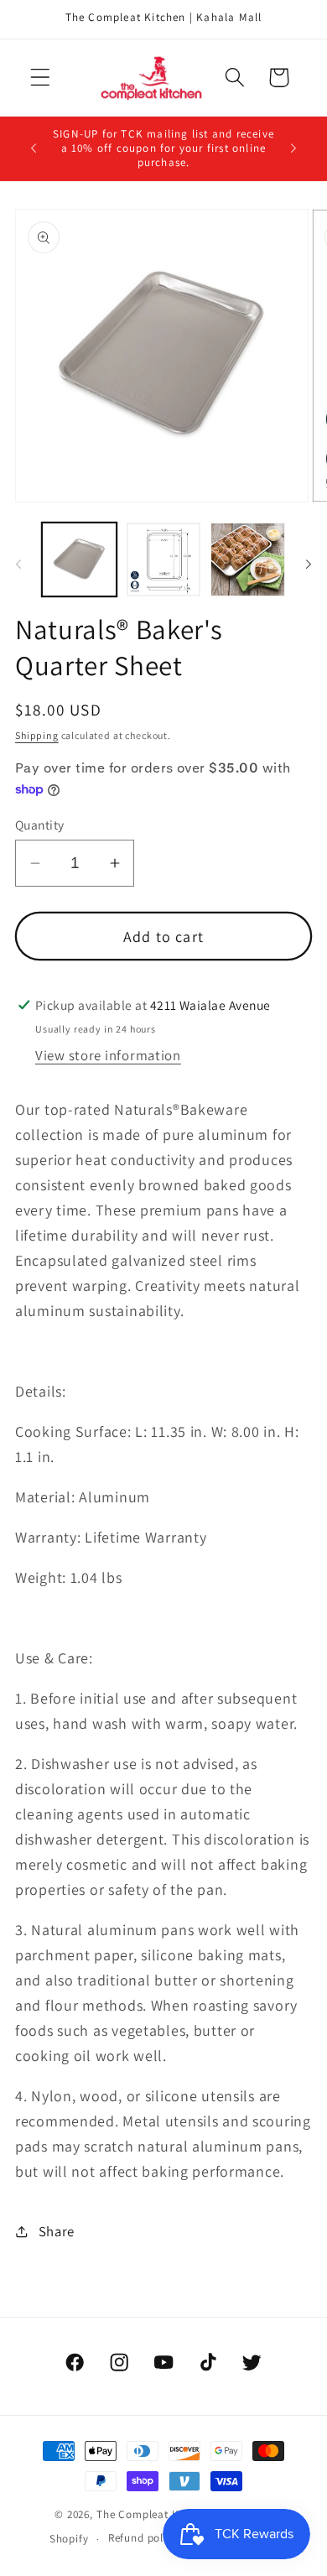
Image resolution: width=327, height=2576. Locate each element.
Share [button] (57, 2231)
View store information (108, 1055)
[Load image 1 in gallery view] (79, 560)
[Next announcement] (293, 148)
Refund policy (143, 2538)
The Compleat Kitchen (154, 2514)
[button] (41, 78)
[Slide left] (18, 565)
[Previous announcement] (34, 148)
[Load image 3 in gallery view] (248, 560)
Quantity (40, 825)
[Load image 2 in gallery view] (164, 560)
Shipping (37, 735)
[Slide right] (309, 565)
